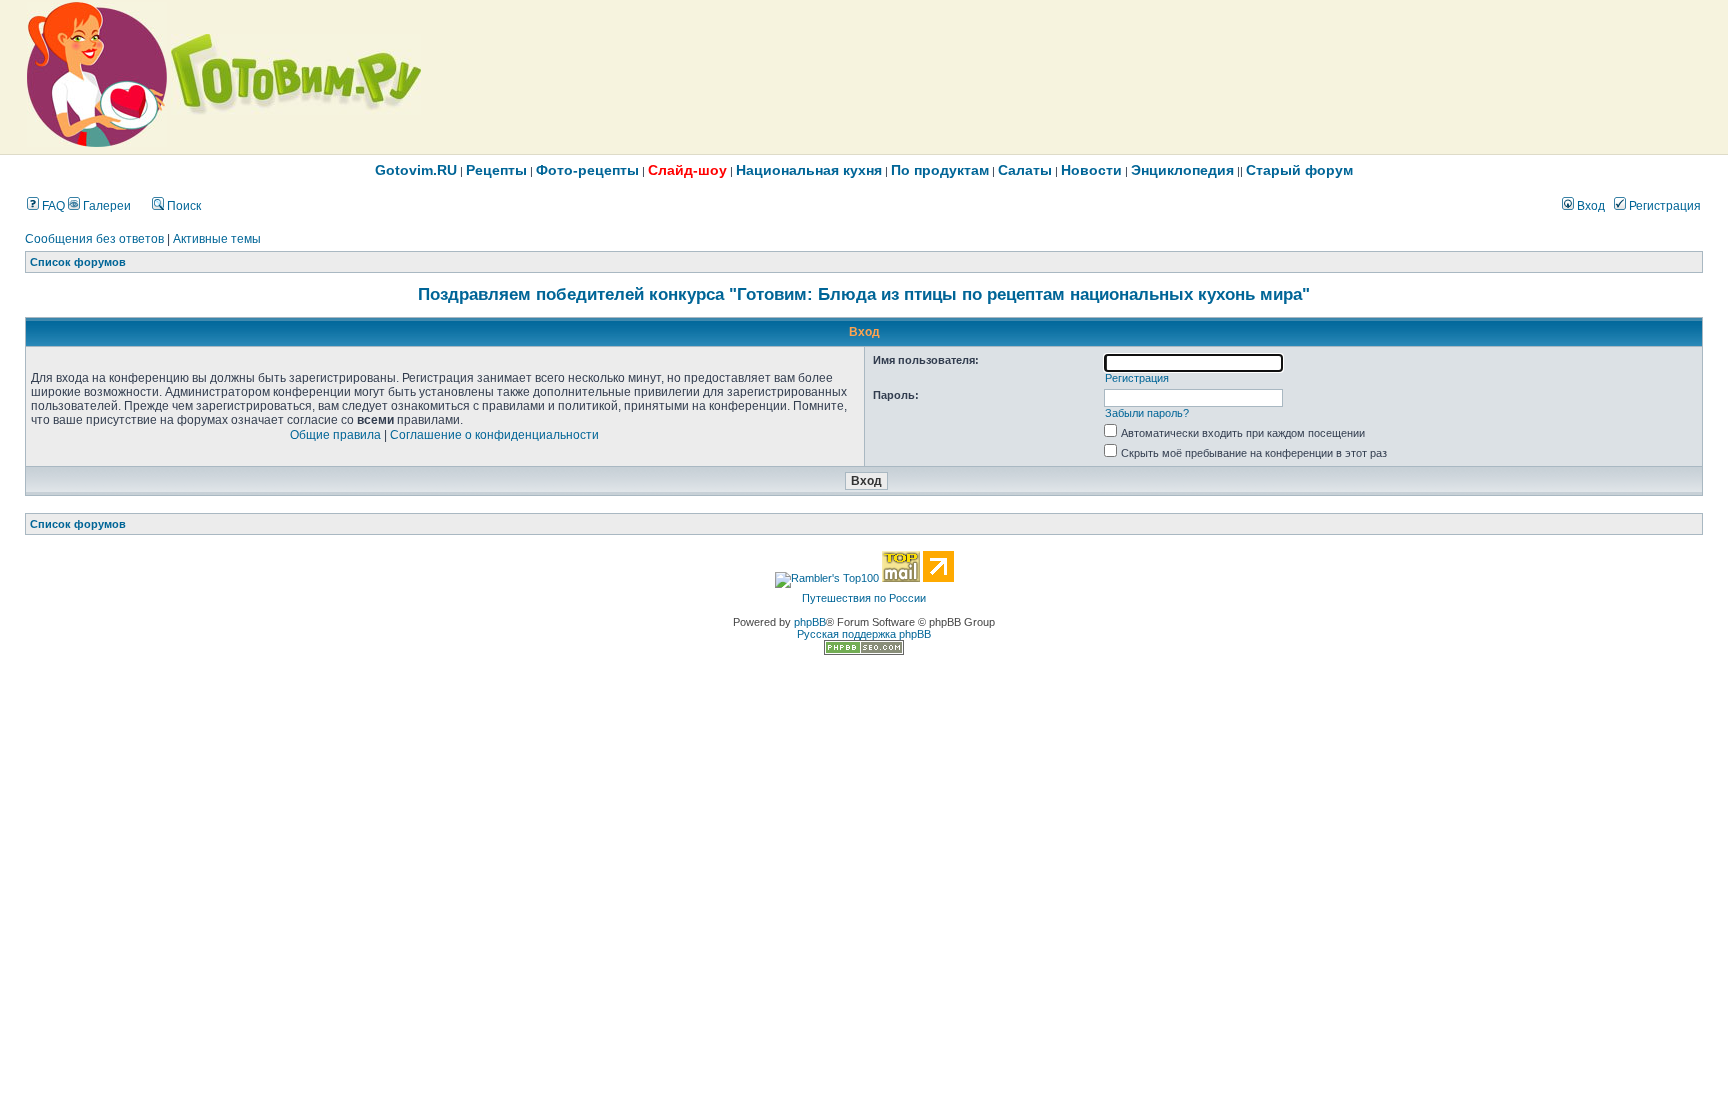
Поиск (182, 206)
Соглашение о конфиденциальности (494, 435)
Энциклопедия (1182, 170)
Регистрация (1663, 206)
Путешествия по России (864, 598)
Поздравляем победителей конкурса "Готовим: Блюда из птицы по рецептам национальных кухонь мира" (864, 294)
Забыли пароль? (1147, 413)
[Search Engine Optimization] (864, 651)
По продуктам (940, 170)
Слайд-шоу (687, 170)
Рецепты (496, 170)
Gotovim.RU (416, 170)
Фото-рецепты (587, 170)
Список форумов (78, 262)
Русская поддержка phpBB (864, 634)
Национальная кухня (809, 170)
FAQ (52, 206)
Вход (1589, 206)
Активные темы (217, 239)
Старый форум (1299, 170)
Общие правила (335, 435)
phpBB (810, 622)
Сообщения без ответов (94, 239)
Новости (1091, 170)
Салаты (1025, 170)
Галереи (105, 206)
